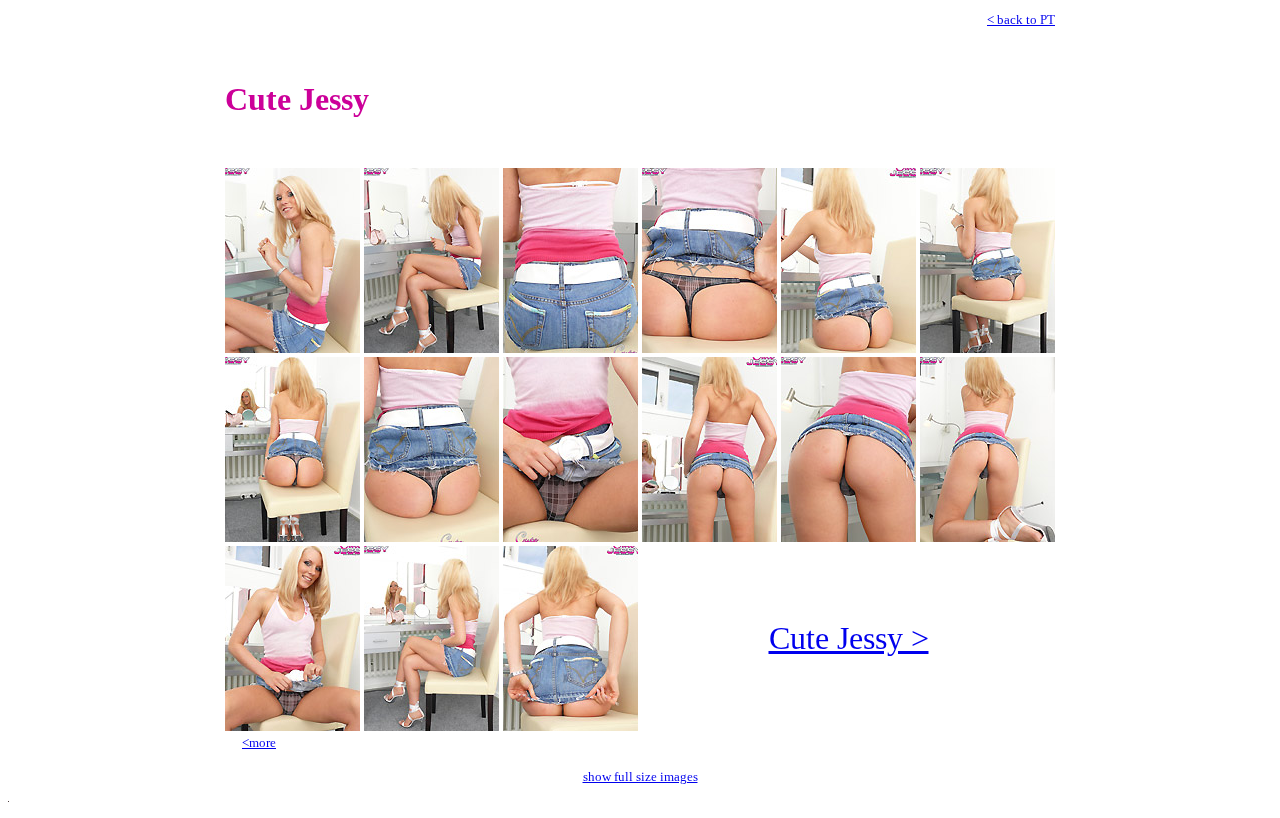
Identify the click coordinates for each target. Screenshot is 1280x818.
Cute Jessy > (849, 638)
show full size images (640, 776)
